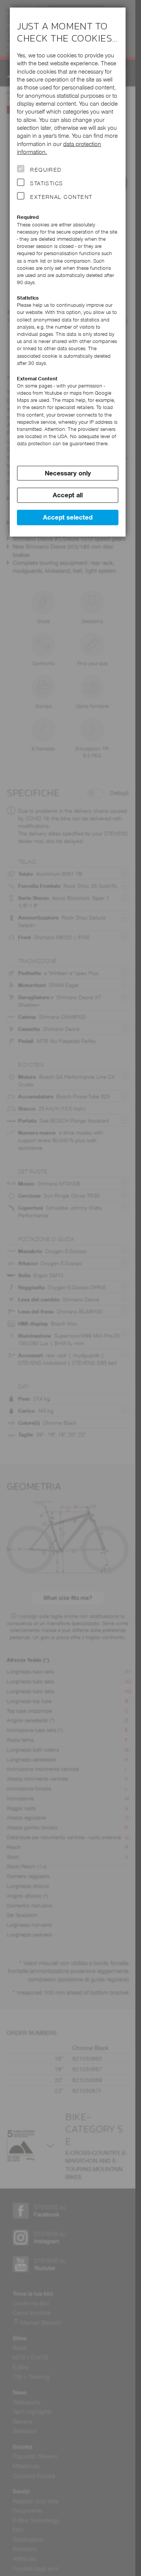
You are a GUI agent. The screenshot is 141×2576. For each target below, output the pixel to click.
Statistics (47, 183)
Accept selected (68, 517)
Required (46, 170)
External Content (61, 197)
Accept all (68, 495)
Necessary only (68, 473)
